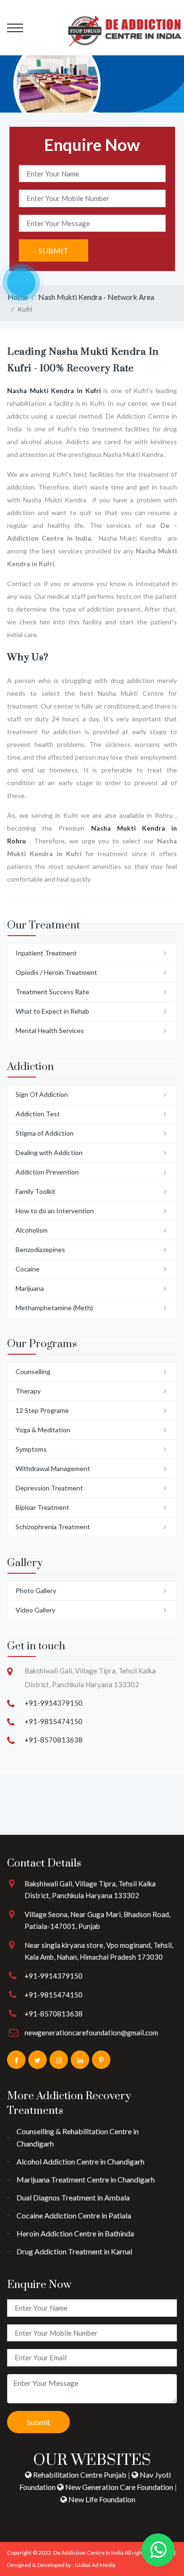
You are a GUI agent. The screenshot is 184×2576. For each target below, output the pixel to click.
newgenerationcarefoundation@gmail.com (91, 2033)
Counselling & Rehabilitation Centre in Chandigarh (78, 2137)
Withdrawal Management (53, 1468)
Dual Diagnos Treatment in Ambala (73, 2197)
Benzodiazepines (40, 1249)
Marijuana (30, 1288)
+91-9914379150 (54, 1703)
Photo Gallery (36, 1590)
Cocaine (28, 1269)
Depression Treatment (49, 1488)
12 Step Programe (42, 1410)
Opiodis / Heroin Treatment (56, 972)
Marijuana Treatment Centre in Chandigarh (86, 2179)
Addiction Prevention (47, 1172)
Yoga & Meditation (43, 1430)
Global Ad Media (95, 2565)
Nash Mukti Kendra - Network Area (96, 297)
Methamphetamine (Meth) (54, 1308)
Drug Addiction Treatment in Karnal (74, 2251)
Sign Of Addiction (42, 1094)
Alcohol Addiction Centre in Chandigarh (80, 2161)
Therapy (28, 1391)
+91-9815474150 (54, 1721)
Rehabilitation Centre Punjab (80, 2475)
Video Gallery (35, 1610)
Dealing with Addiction (49, 1152)
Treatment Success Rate (52, 992)
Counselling (33, 1371)
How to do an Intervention (55, 1211)
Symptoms (31, 1449)
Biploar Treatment (42, 1507)
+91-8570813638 (54, 1740)
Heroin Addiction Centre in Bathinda (75, 2233)
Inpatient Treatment (46, 953)
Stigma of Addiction (45, 1133)
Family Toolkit (36, 1191)
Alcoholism (32, 1230)
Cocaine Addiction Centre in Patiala (74, 2215)
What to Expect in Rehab (52, 1011)
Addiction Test (38, 1114)
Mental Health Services (50, 1030)
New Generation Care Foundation (119, 2487)
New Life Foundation (101, 2499)
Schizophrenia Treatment (53, 1527)
